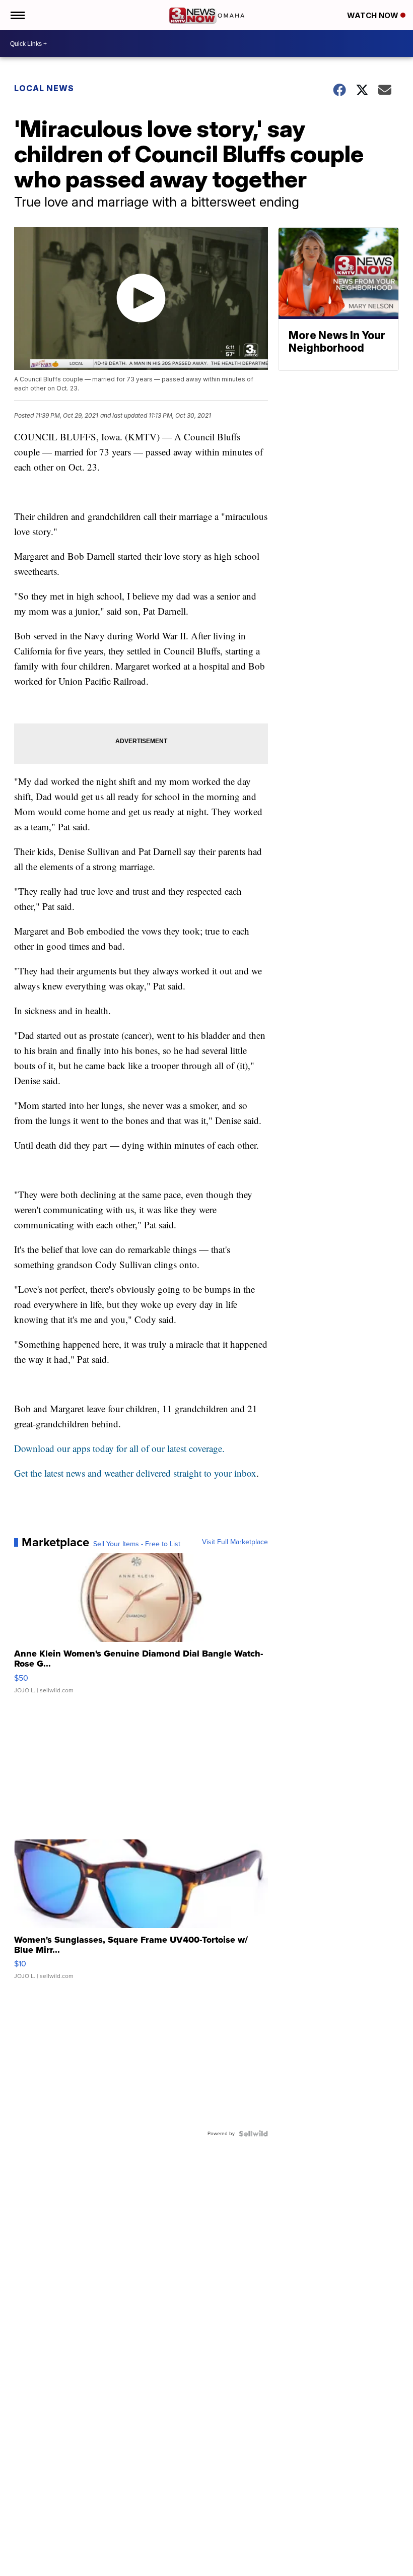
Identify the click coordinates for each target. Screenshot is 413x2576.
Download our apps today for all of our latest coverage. (119, 1448)
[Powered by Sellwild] (253, 2134)
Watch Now (374, 15)
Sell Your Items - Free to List (137, 1544)
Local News (44, 88)
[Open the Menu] (17, 15)
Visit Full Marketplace (235, 1542)
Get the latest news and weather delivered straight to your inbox (135, 1473)
